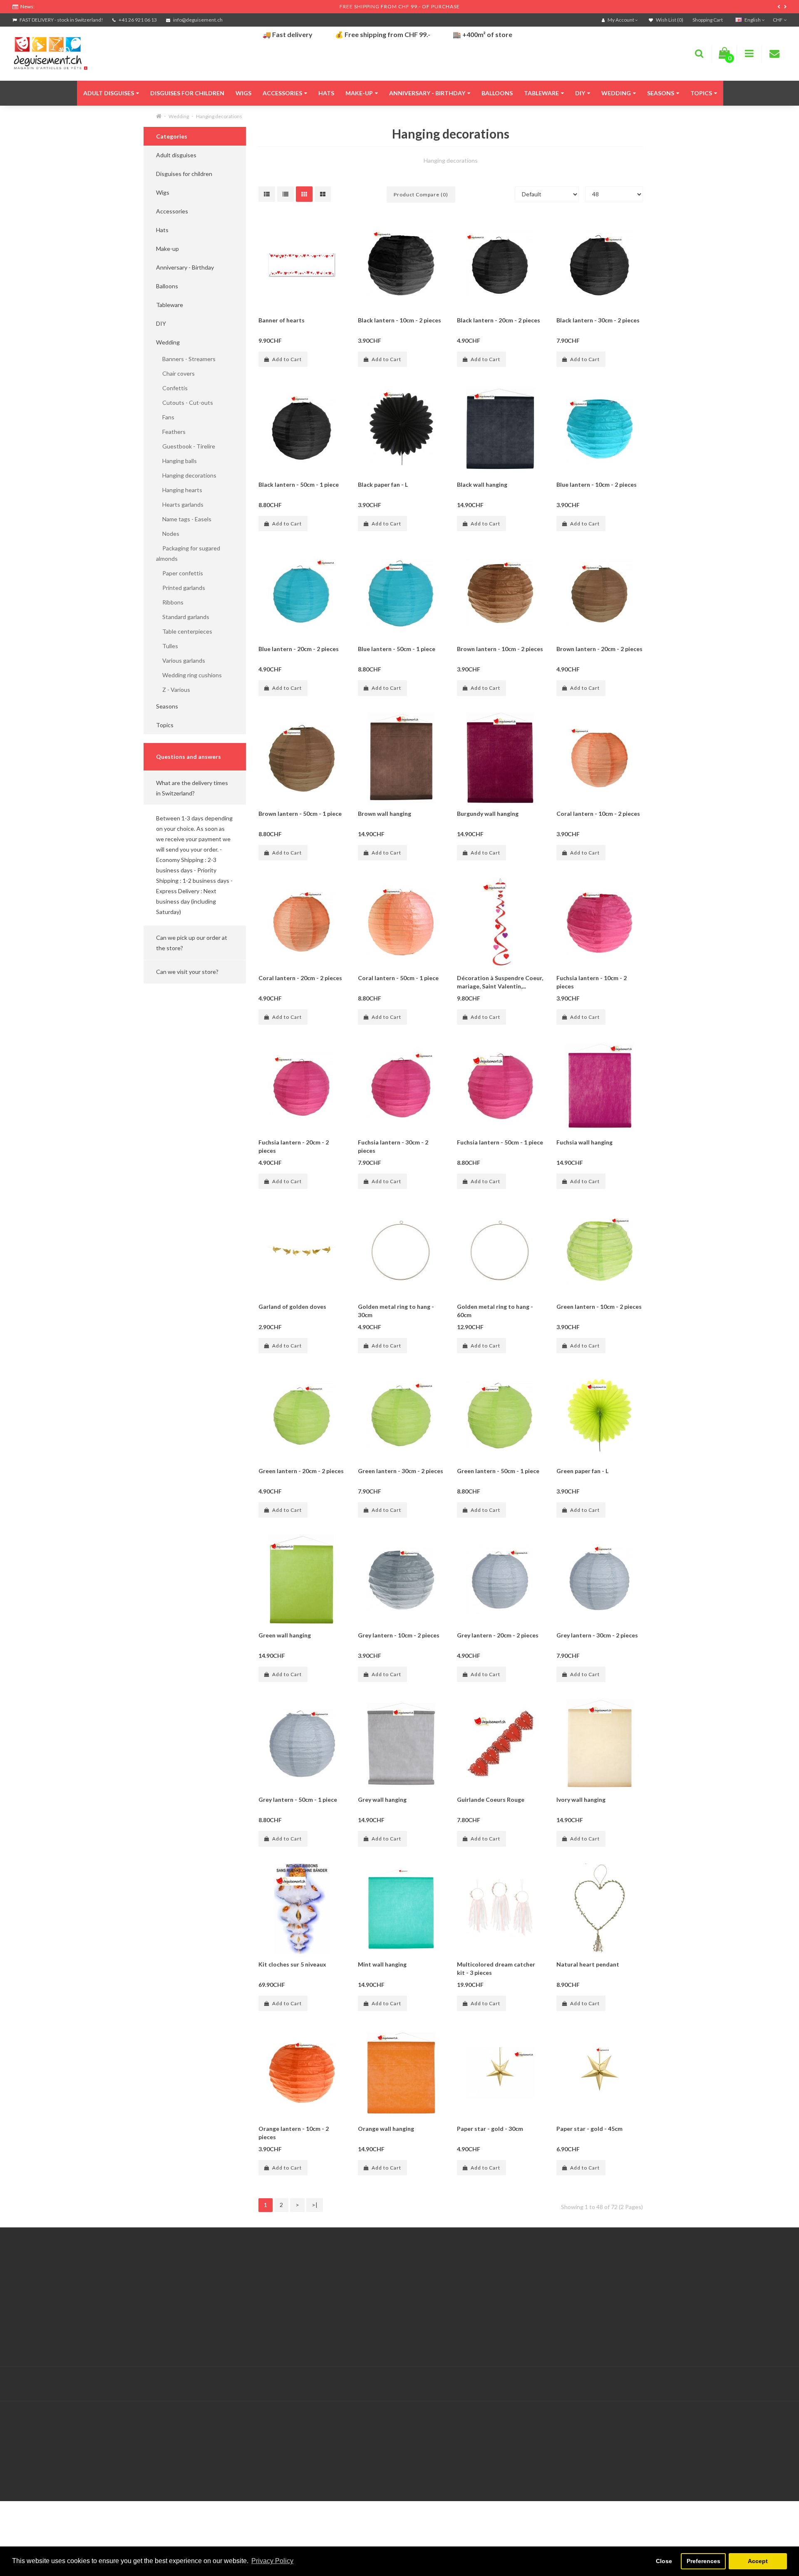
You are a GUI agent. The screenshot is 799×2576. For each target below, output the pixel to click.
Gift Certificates (558, 2276)
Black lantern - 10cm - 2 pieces (399, 320)
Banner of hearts (282, 320)
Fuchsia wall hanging (584, 1142)
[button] (195, 788)
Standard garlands (183, 617)
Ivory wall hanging (581, 1799)
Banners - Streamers (186, 359)
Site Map (548, 2307)
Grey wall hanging (382, 1799)
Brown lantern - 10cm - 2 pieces (500, 649)
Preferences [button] (703, 2561)
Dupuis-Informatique (334, 2379)
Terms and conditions (41, 2328)
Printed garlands (181, 588)
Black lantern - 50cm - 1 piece (299, 484)
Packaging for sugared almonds (188, 553)
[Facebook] (762, 2384)
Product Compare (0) (421, 194)
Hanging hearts (179, 490)
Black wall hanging (482, 484)
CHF (778, 20)
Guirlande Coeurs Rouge (491, 1799)
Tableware (541, 93)
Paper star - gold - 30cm (490, 2129)
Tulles (167, 646)
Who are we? (29, 2297)
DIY (580, 93)
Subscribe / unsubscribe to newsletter (587, 2297)
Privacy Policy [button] (272, 2561)
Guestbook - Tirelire (186, 446)
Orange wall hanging (386, 2129)
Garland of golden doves (292, 1307)
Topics (701, 93)
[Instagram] (779, 2384)
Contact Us (290, 2276)
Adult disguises (109, 93)
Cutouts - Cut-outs (185, 402)
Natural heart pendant (588, 1964)
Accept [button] (758, 2561)
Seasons (661, 93)
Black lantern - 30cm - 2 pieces (598, 320)
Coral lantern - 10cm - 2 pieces (598, 814)
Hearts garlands (180, 504)
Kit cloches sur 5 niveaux (292, 1964)
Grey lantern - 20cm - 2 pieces (498, 1635)
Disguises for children (187, 93)
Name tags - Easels (184, 519)
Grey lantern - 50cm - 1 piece (298, 1799)
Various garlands (181, 660)
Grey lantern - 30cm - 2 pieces (597, 1635)
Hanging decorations (219, 116)
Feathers (171, 432)
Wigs (243, 93)
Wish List (287, 2317)
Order (283, 2307)
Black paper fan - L (383, 484)
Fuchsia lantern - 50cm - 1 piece (500, 1142)
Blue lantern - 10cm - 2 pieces (597, 484)
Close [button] (664, 2561)
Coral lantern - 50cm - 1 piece (398, 978)
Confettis (172, 388)
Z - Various (173, 690)
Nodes (168, 534)
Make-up (359, 93)
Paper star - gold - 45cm (589, 2129)
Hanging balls (176, 461)
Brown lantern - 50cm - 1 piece (300, 814)
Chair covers (175, 373)
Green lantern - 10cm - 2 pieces (599, 1307)
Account (286, 2286)
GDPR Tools (29, 2276)
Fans (165, 417)
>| (315, 2205)
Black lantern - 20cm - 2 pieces (499, 320)
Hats (326, 93)
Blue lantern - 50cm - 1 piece (397, 649)
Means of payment (37, 2317)
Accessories (282, 93)
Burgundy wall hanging (488, 814)
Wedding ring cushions (189, 675)
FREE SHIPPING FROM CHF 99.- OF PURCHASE (400, 6)
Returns (285, 2297)
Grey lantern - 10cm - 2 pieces (399, 1635)
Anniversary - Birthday (427, 93)
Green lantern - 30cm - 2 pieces (401, 1471)
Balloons (497, 93)
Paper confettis (180, 573)
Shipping (24, 2307)
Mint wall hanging (382, 1964)
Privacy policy (30, 2338)
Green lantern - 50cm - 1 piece (498, 1471)
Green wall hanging (285, 1635)
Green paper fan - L (582, 1471)
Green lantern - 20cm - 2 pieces (301, 1471)
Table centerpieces (184, 631)
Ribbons (170, 602)
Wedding (616, 93)
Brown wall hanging (385, 814)
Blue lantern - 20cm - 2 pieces (299, 649)
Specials (547, 2286)
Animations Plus (33, 2286)
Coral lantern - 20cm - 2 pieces (300, 978)
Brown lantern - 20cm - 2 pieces (599, 649)
